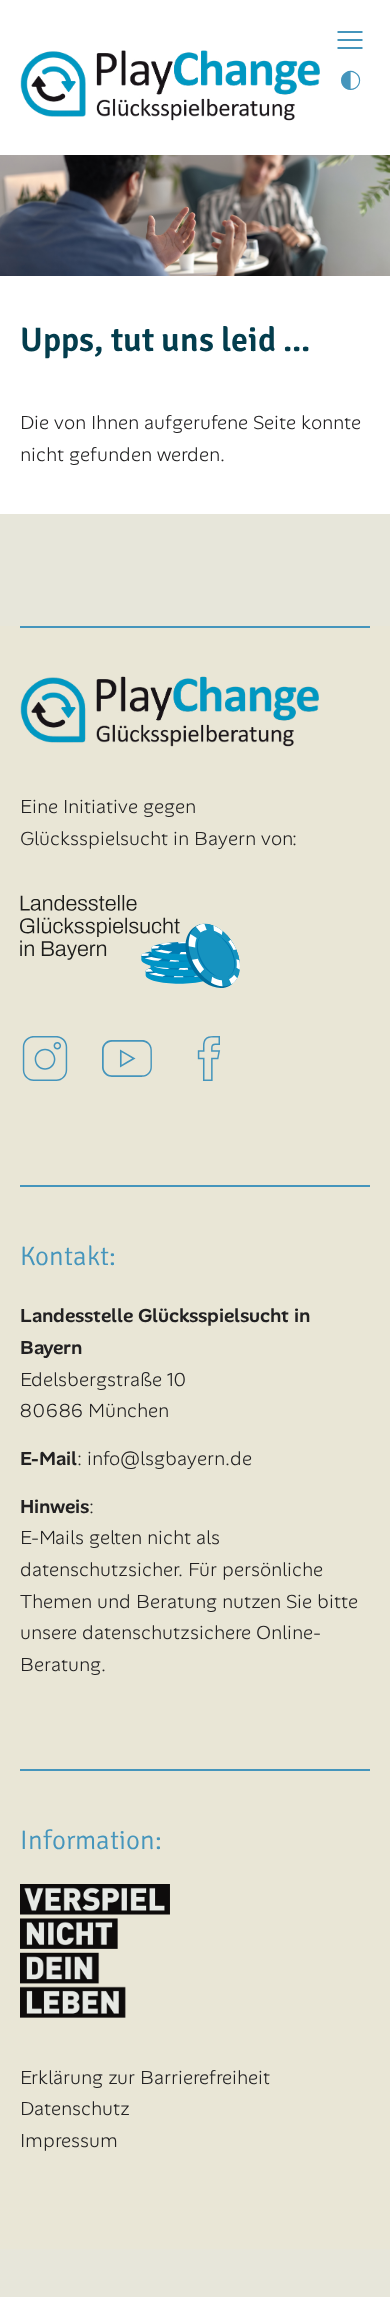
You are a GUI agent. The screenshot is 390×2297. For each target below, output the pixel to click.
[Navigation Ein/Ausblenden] (350, 40)
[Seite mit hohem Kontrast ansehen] (350, 82)
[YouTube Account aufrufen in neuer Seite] (143, 1056)
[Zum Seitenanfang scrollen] (341, 2248)
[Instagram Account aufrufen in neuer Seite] (61, 1056)
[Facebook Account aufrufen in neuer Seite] (225, 1056)
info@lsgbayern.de (169, 1458)
